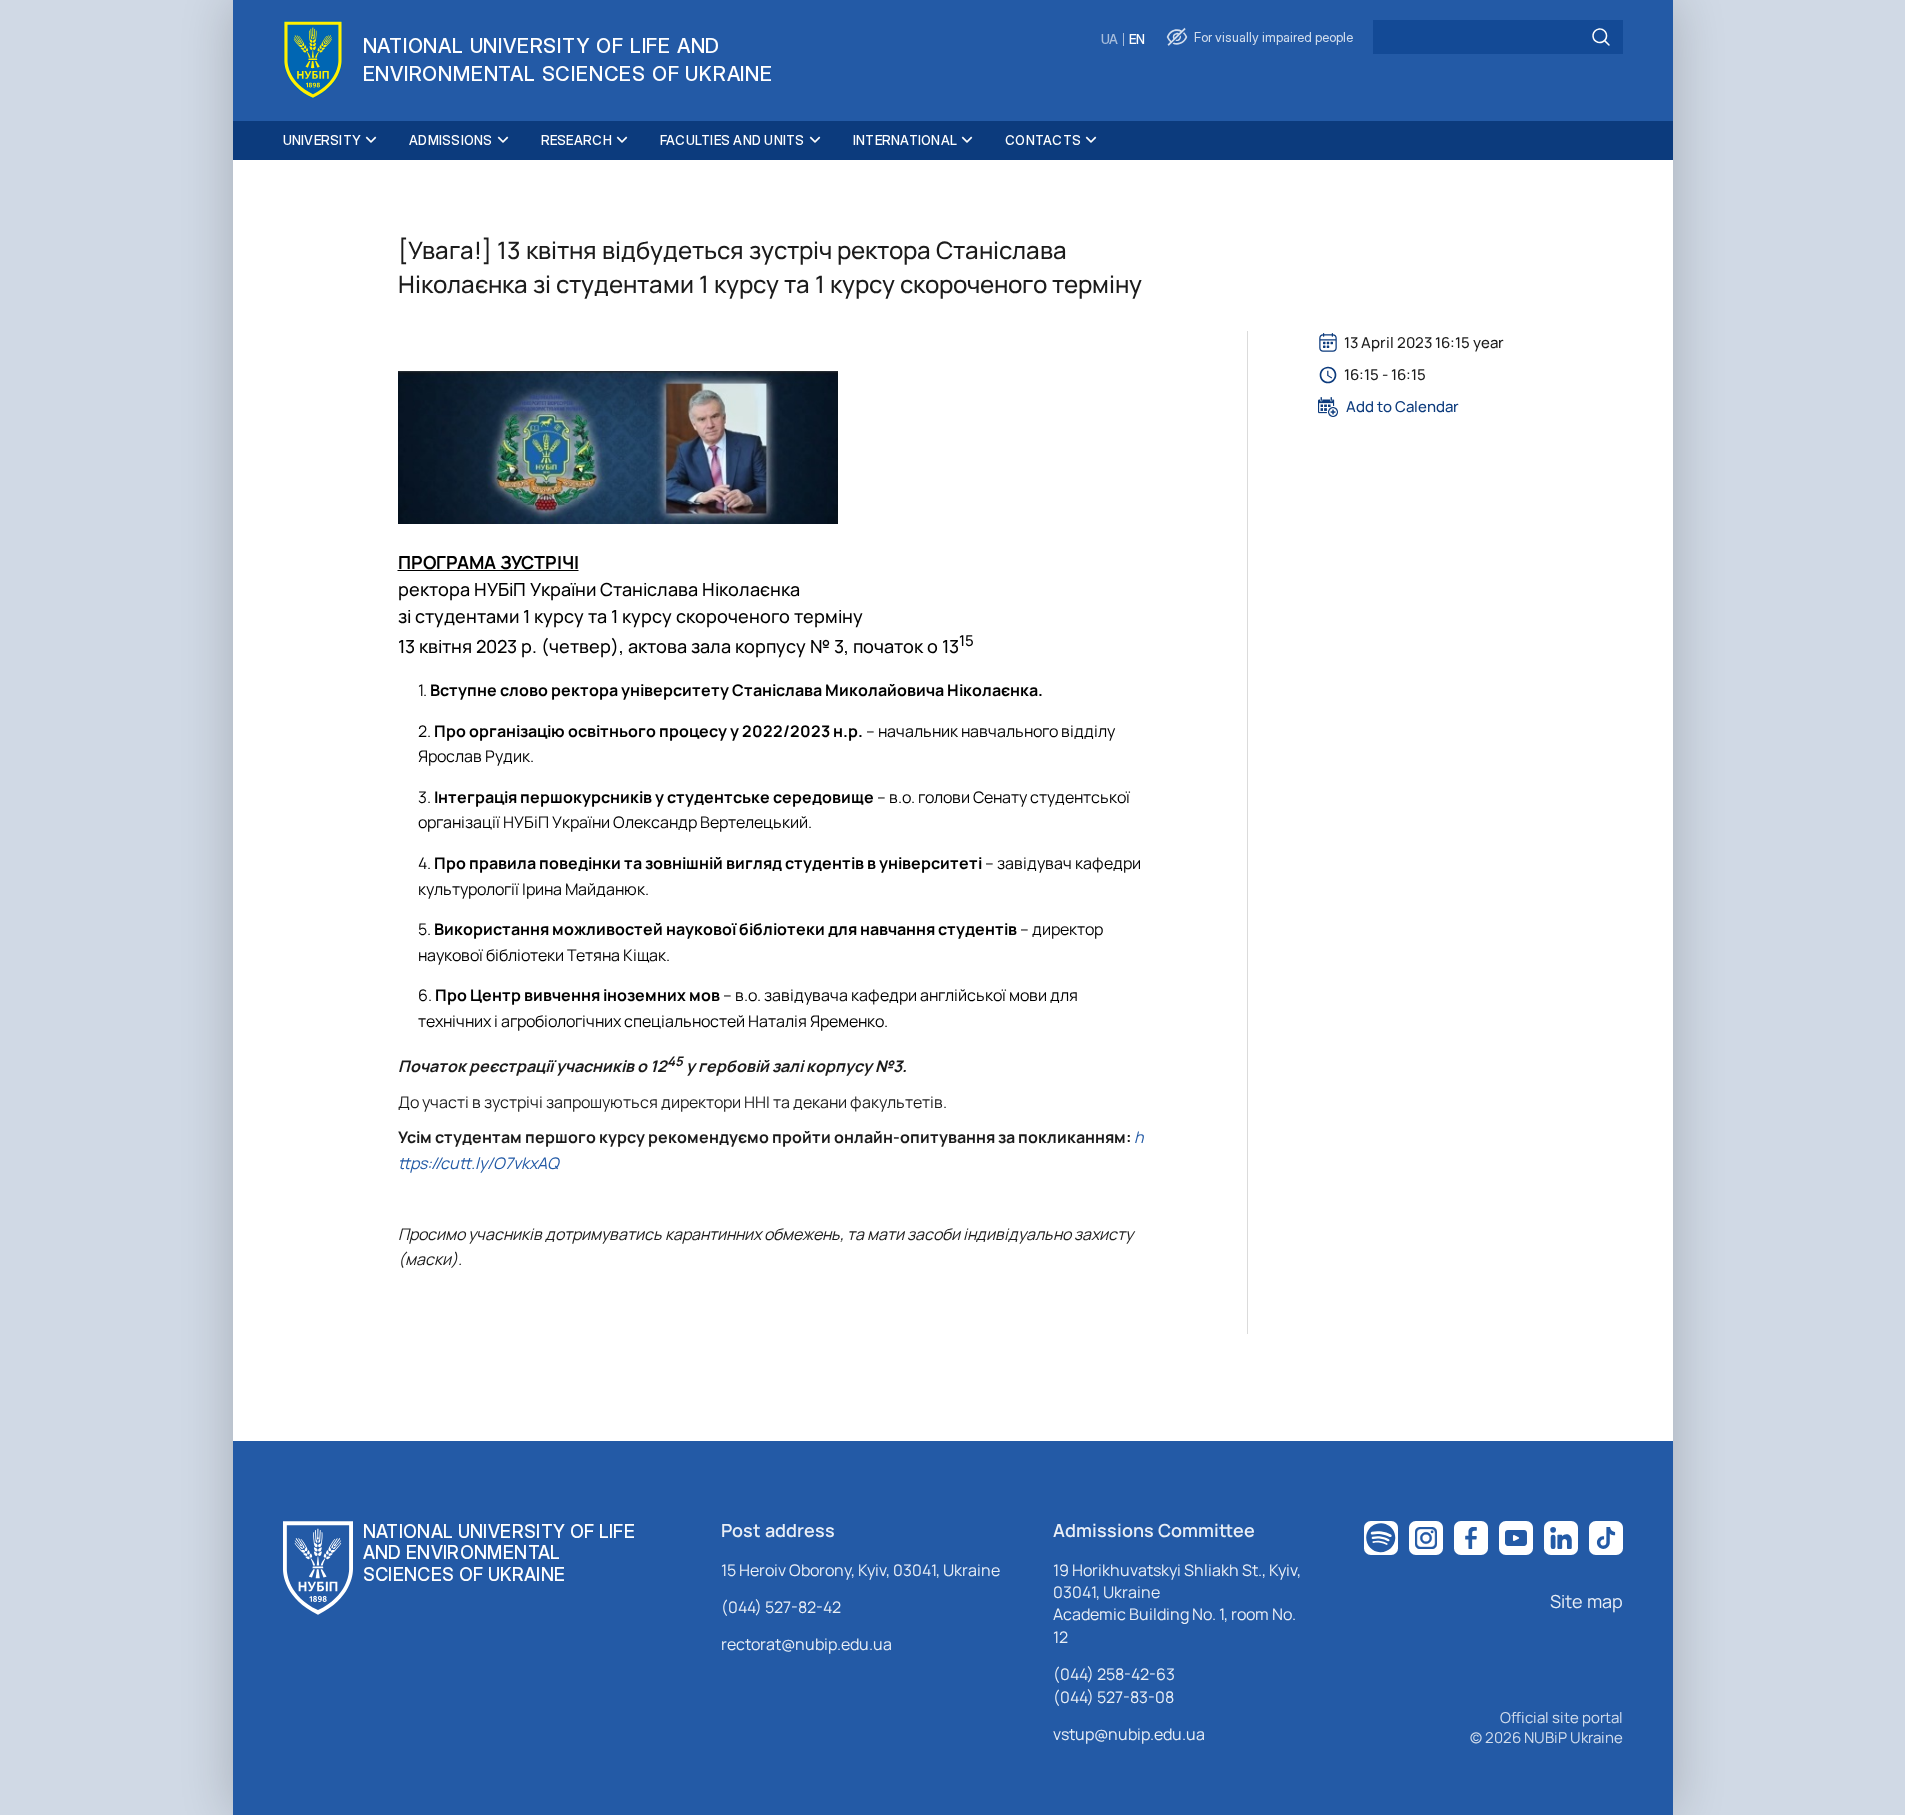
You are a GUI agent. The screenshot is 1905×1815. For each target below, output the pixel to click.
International (905, 140)
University (322, 140)
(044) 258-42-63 (1114, 1674)
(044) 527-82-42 (781, 1607)
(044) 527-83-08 (1113, 1697)
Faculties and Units (732, 140)
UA (1109, 39)
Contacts (1043, 140)
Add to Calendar (1402, 407)
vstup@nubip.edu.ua (1129, 1734)
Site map (1586, 1601)
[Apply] (1601, 37)
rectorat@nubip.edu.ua (806, 1644)
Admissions (451, 140)
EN (1137, 39)
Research (576, 140)
